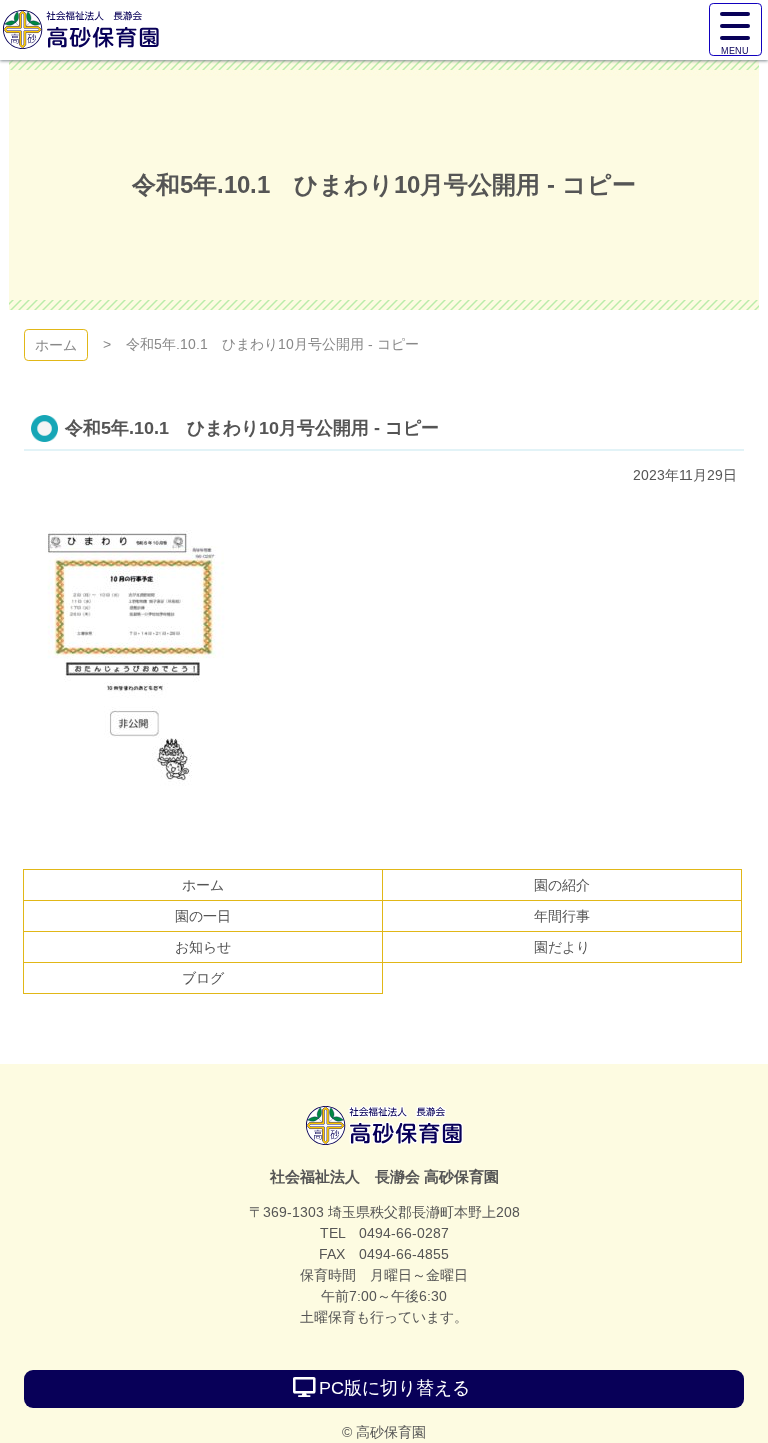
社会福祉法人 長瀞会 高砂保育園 (384, 1126)
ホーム (56, 345)
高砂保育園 (81, 30)
